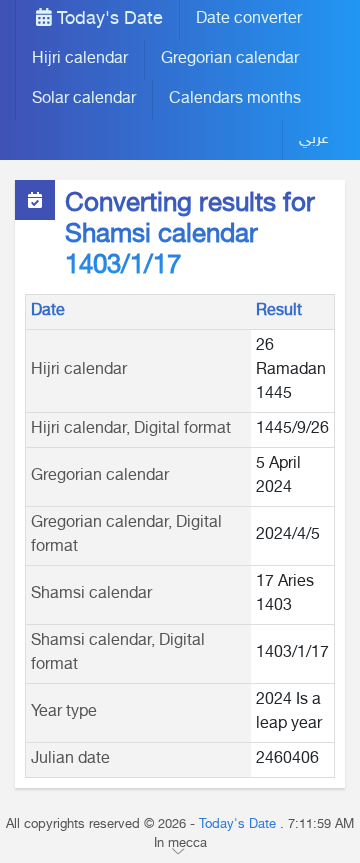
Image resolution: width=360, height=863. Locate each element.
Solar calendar (84, 99)
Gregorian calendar (230, 59)
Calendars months (235, 99)
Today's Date (107, 20)
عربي (314, 139)
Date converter (249, 19)
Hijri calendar (80, 59)
